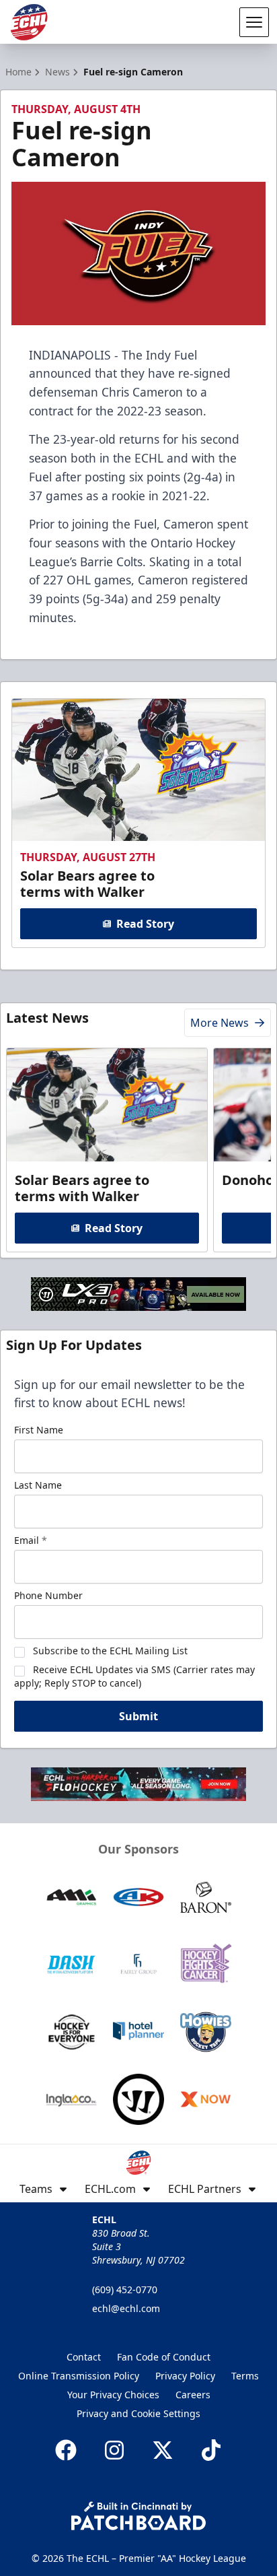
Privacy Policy (185, 2376)
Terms (245, 2376)
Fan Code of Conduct (164, 2357)
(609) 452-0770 (125, 2290)
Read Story (145, 924)
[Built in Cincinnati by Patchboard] (138, 2516)
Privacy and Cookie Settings (138, 2413)
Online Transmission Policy (79, 2376)
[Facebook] (66, 2450)
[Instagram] (114, 2450)
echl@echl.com (126, 2308)
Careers (193, 2395)
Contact (84, 2357)
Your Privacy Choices (113, 2395)
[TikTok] (211, 2450)
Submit (138, 1716)
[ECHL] (29, 22)
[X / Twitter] (163, 2450)
